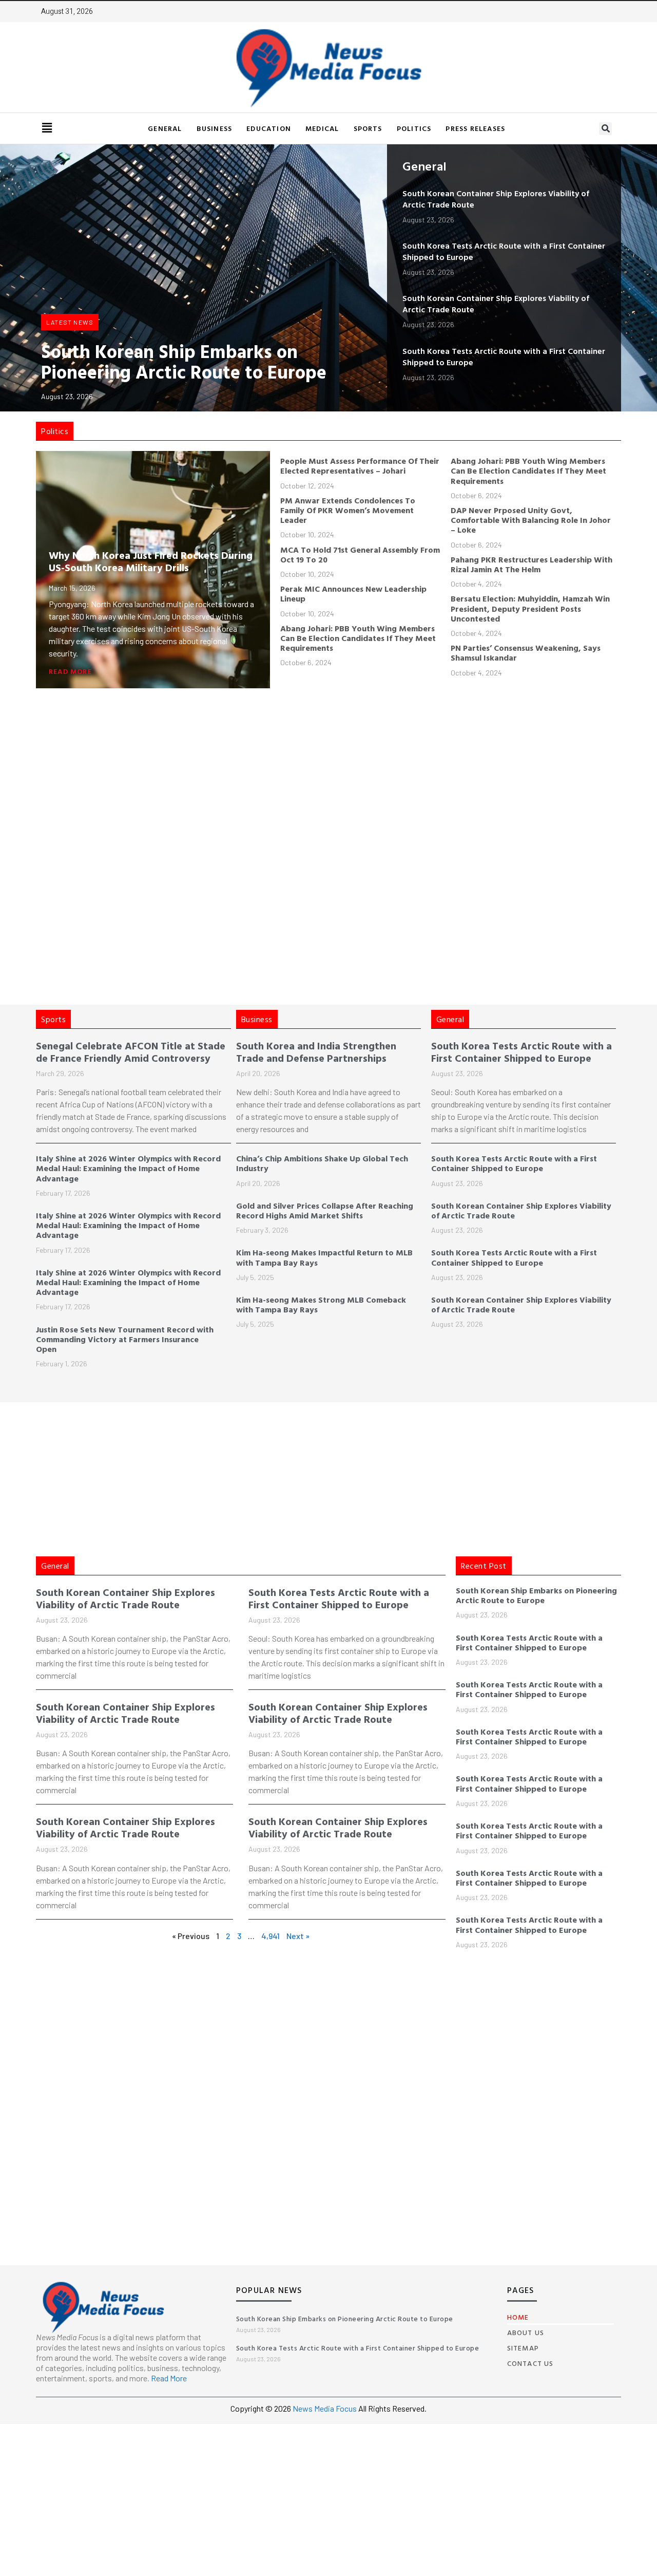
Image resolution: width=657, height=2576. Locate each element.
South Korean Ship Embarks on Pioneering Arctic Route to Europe (184, 361)
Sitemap (523, 2348)
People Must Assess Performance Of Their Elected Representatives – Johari (360, 466)
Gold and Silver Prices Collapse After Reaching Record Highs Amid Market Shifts (325, 1210)
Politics (414, 128)
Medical (322, 128)
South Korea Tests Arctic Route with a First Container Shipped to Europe (504, 251)
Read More (70, 671)
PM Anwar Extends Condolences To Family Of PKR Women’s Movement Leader (348, 510)
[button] (605, 129)
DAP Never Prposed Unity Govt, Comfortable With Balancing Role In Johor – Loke (531, 520)
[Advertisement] (349, 765)
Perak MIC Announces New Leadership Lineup (353, 594)
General (165, 128)
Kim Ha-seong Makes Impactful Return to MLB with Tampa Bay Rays (324, 1257)
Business (215, 128)
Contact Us (530, 2363)
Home (518, 2317)
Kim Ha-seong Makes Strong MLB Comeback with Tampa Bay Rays (321, 1304)
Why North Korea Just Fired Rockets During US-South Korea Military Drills (151, 561)
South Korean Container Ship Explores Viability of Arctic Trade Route (496, 199)
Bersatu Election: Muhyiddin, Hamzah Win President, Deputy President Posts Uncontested (530, 608)
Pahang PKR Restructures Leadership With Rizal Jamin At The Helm (532, 564)
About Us (526, 2332)
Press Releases (475, 128)
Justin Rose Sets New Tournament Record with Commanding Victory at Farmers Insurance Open (125, 1339)
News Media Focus (325, 2408)
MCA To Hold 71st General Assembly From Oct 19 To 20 (360, 554)
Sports (368, 128)
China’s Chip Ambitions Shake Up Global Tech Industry (322, 1163)
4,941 (270, 1936)
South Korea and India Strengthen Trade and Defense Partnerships (316, 1051)
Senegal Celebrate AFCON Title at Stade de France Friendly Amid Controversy (131, 1051)
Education (269, 128)
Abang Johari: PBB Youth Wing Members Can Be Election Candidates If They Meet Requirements (358, 638)
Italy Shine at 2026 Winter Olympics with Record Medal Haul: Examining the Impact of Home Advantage (128, 1168)
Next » (298, 1936)
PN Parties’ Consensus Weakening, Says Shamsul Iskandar (526, 653)
